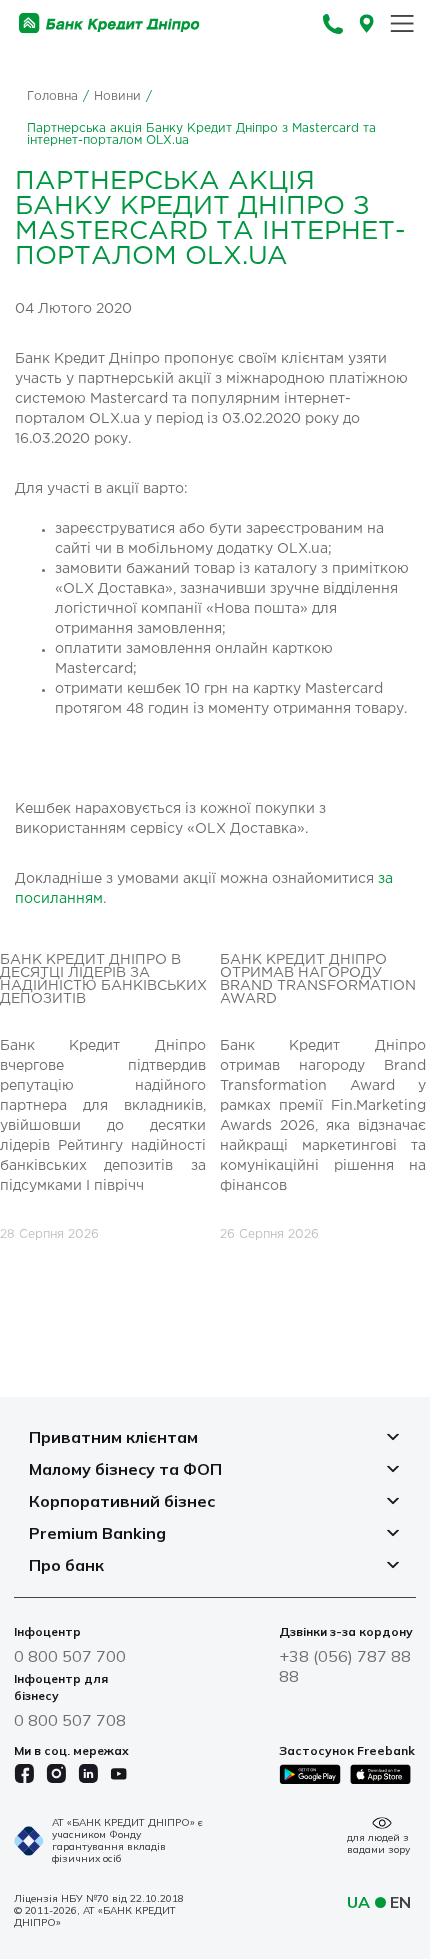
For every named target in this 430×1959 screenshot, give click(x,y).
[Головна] (109, 23)
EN (400, 1902)
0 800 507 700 (70, 1656)
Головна (52, 96)
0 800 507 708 (70, 1720)
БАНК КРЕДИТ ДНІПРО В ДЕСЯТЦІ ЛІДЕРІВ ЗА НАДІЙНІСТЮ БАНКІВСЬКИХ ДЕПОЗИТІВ (103, 979)
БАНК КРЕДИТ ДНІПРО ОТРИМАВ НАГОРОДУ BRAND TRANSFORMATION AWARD (318, 979)
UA (358, 1902)
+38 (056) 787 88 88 (345, 1666)
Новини (117, 96)
